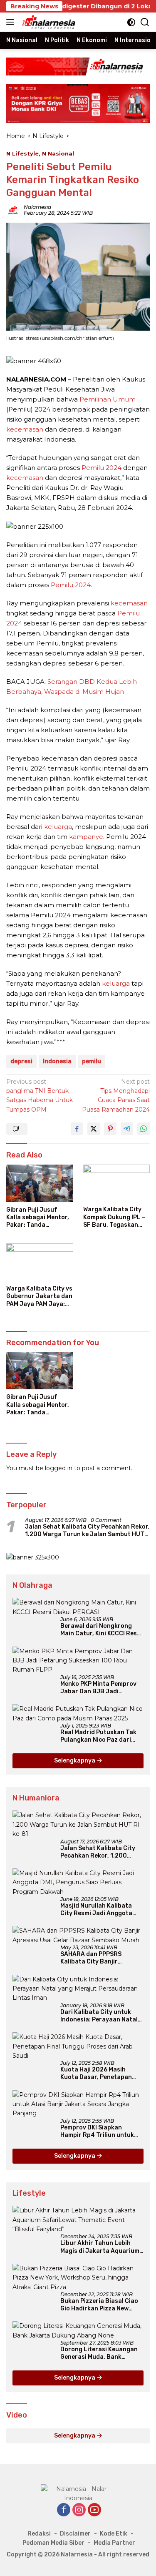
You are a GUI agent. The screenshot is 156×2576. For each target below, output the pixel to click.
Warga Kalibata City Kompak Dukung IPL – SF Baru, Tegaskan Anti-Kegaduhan (114, 1217)
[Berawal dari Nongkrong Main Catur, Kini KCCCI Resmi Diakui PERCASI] (78, 1607)
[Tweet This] (94, 1129)
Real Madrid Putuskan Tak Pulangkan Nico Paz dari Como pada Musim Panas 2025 (98, 1736)
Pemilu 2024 (102, 468)
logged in (59, 1468)
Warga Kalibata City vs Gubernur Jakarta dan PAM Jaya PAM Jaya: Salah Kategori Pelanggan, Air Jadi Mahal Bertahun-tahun (39, 1297)
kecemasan (25, 429)
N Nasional (58, 153)
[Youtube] (94, 2510)
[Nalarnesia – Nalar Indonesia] (48, 22)
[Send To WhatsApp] (144, 1129)
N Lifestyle (22, 153)
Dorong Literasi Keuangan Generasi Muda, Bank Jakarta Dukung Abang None (99, 2353)
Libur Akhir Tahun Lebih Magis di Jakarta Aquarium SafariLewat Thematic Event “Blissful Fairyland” (100, 2247)
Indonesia (57, 1061)
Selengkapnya (75, 1761)
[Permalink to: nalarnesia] (13, 210)
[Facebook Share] (77, 1129)
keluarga (58, 827)
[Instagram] (79, 2510)
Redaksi (39, 2534)
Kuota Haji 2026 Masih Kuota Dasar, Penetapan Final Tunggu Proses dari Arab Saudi (97, 2074)
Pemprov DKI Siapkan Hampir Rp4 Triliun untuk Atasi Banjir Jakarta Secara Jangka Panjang (102, 2132)
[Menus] (12, 22)
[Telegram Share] (127, 1129)
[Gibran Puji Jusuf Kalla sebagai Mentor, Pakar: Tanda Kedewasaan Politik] (40, 1183)
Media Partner (114, 2543)
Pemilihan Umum (108, 399)
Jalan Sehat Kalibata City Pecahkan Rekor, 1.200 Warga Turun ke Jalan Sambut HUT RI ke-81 (87, 1531)
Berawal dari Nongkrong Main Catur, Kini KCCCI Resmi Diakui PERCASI (102, 1630)
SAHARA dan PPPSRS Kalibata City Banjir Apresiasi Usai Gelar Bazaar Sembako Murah (101, 1958)
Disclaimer (75, 2534)
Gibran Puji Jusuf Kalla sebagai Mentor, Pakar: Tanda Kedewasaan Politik (38, 1218)
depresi (21, 1061)
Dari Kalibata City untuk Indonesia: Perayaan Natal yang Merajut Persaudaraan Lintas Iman (102, 2016)
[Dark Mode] (131, 22)
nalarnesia (37, 207)
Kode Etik (114, 2534)
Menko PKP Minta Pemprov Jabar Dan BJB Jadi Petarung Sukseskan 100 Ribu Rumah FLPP (98, 1688)
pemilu (92, 1061)
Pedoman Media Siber (53, 2543)
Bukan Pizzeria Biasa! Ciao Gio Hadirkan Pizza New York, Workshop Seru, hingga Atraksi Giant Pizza (99, 2305)
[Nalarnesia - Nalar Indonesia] (78, 2493)
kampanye (86, 837)
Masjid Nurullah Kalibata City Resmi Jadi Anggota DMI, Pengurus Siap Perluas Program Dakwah (100, 1910)
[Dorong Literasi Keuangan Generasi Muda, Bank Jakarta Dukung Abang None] (78, 2331)
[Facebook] (64, 2510)
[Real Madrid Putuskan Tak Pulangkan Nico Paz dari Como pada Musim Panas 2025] (78, 1714)
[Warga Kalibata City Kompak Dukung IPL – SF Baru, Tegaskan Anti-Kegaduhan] (117, 1183)
